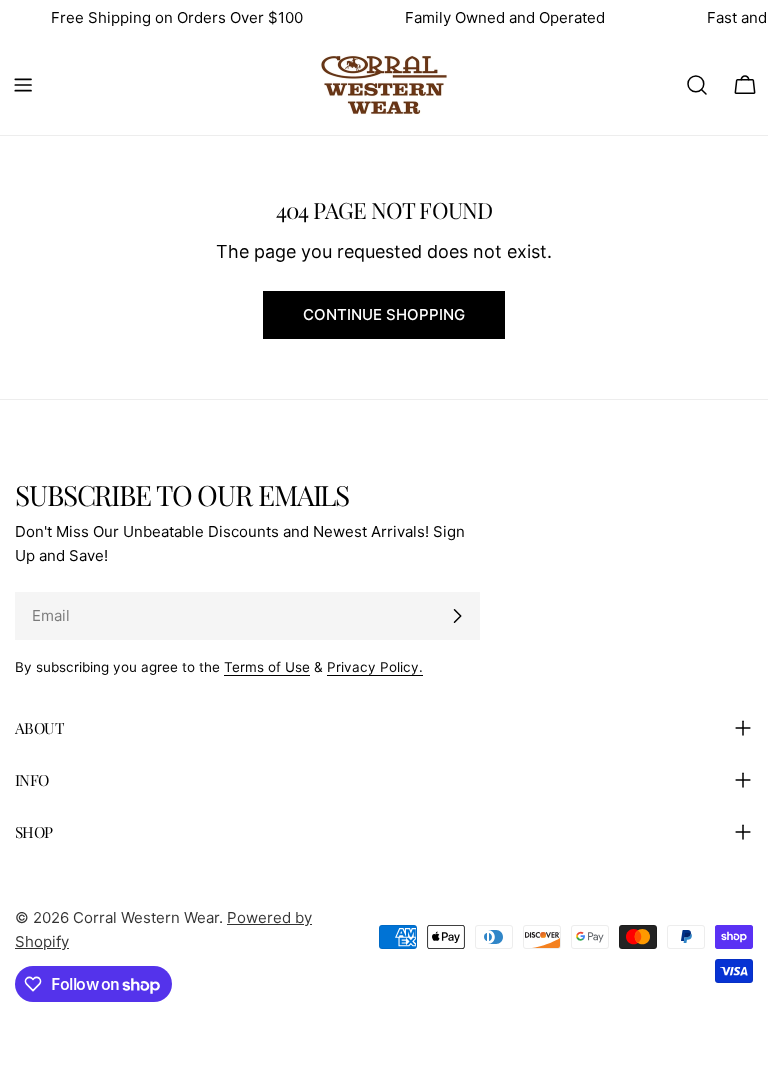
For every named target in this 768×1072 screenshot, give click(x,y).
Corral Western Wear (146, 917)
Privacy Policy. (375, 667)
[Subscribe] (457, 616)
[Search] (697, 85)
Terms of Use (267, 667)
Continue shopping (384, 314)
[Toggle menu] (23, 85)
